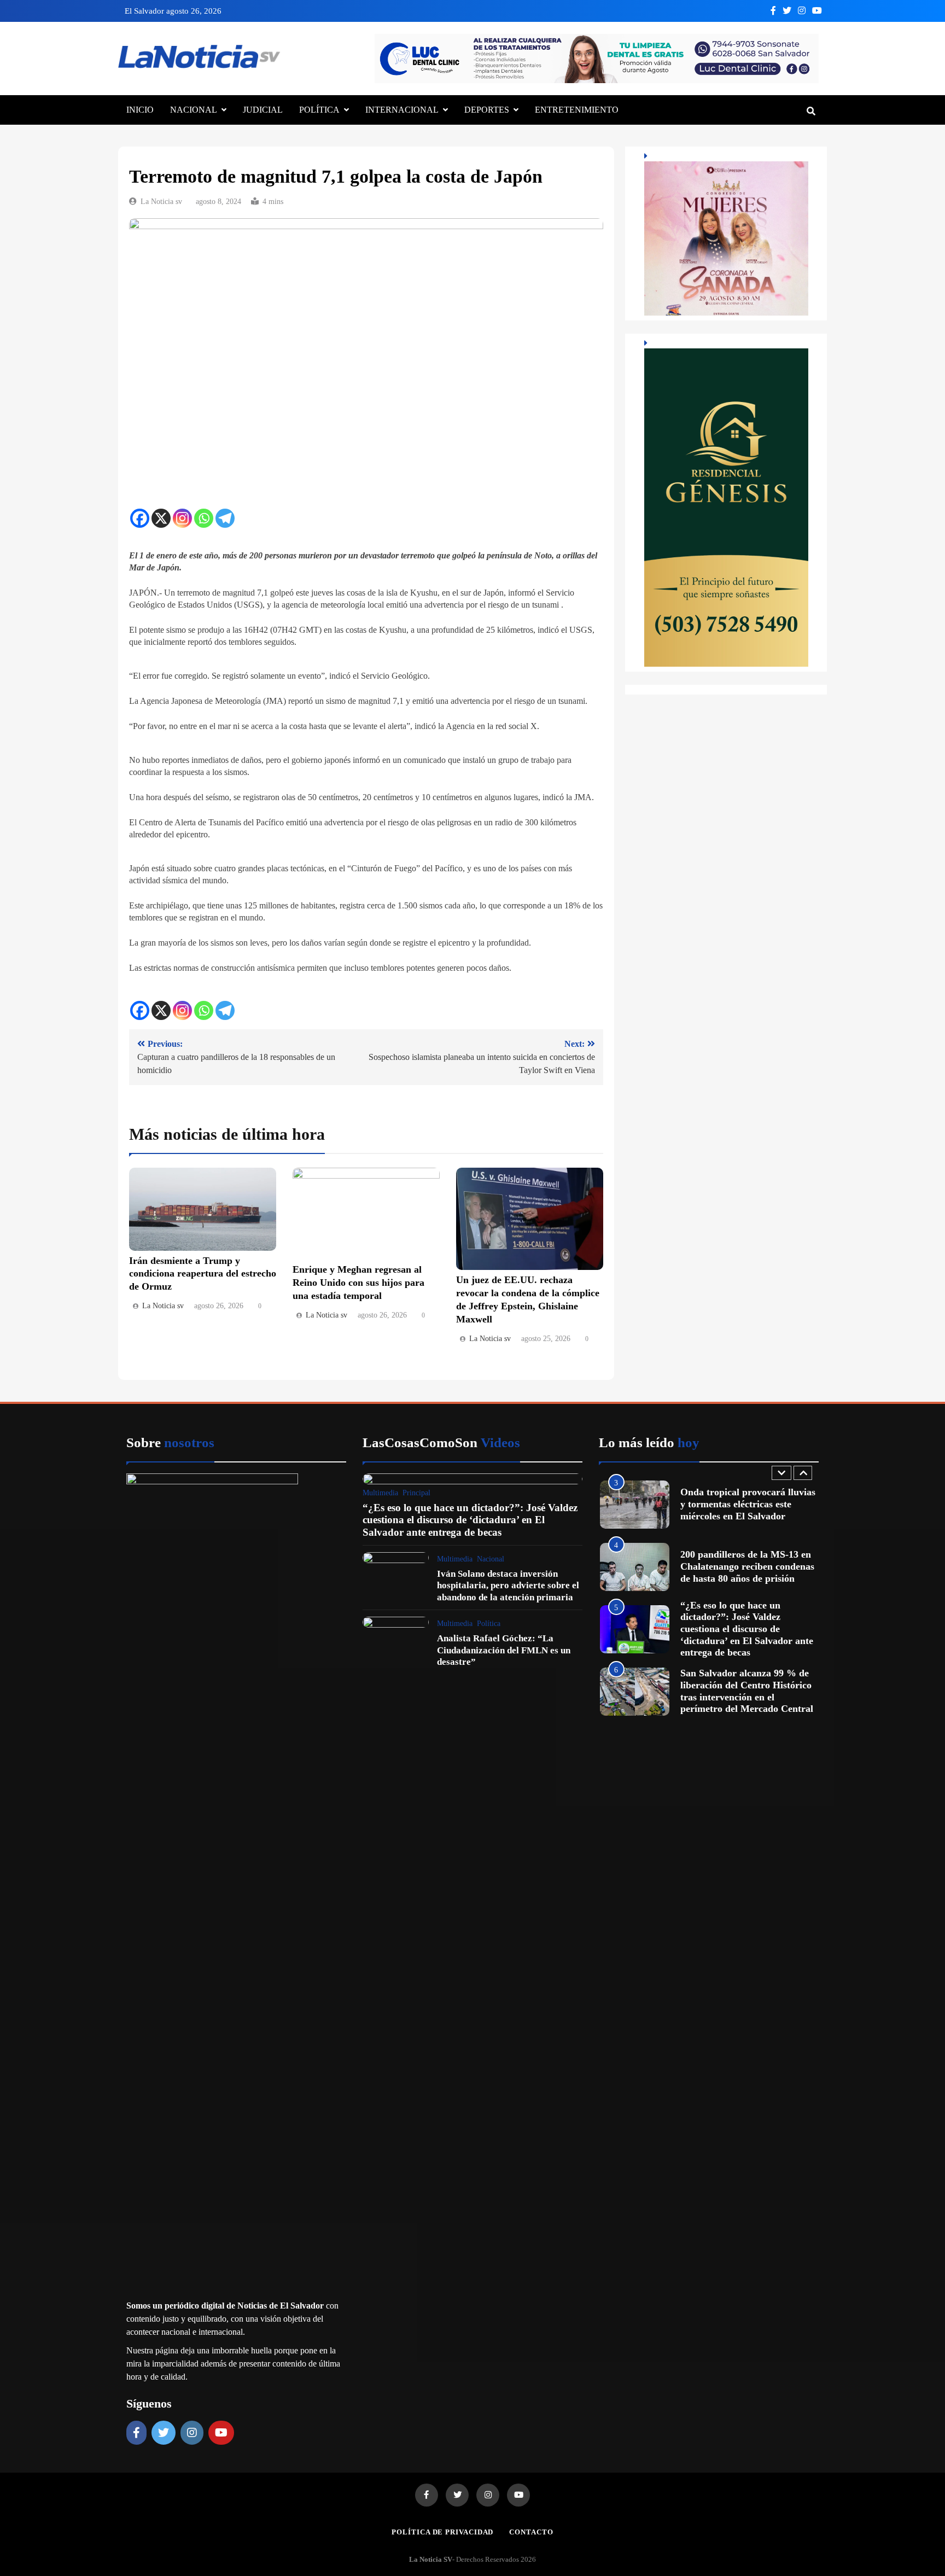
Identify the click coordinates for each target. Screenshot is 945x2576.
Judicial (263, 110)
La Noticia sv (161, 202)
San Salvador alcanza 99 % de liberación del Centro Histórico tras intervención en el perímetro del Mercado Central (747, 1691)
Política (319, 110)
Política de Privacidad (442, 2532)
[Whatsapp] (204, 518)
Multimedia (380, 1493)
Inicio (140, 110)
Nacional (194, 110)
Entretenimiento (577, 110)
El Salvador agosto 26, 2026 (173, 11)
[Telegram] (225, 518)
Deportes (487, 110)
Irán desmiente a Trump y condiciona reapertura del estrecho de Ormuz (203, 1274)
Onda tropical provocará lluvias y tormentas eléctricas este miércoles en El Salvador (748, 1504)
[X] (161, 518)
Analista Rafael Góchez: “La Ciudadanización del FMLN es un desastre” (504, 1650)
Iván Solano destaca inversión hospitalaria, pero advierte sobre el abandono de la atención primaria (508, 1586)
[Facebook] (140, 518)
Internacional (402, 110)
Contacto (531, 2532)
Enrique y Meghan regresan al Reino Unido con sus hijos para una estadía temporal (358, 1283)
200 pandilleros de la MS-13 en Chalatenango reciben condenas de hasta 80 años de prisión (747, 1566)
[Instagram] (182, 518)
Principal (416, 1493)
